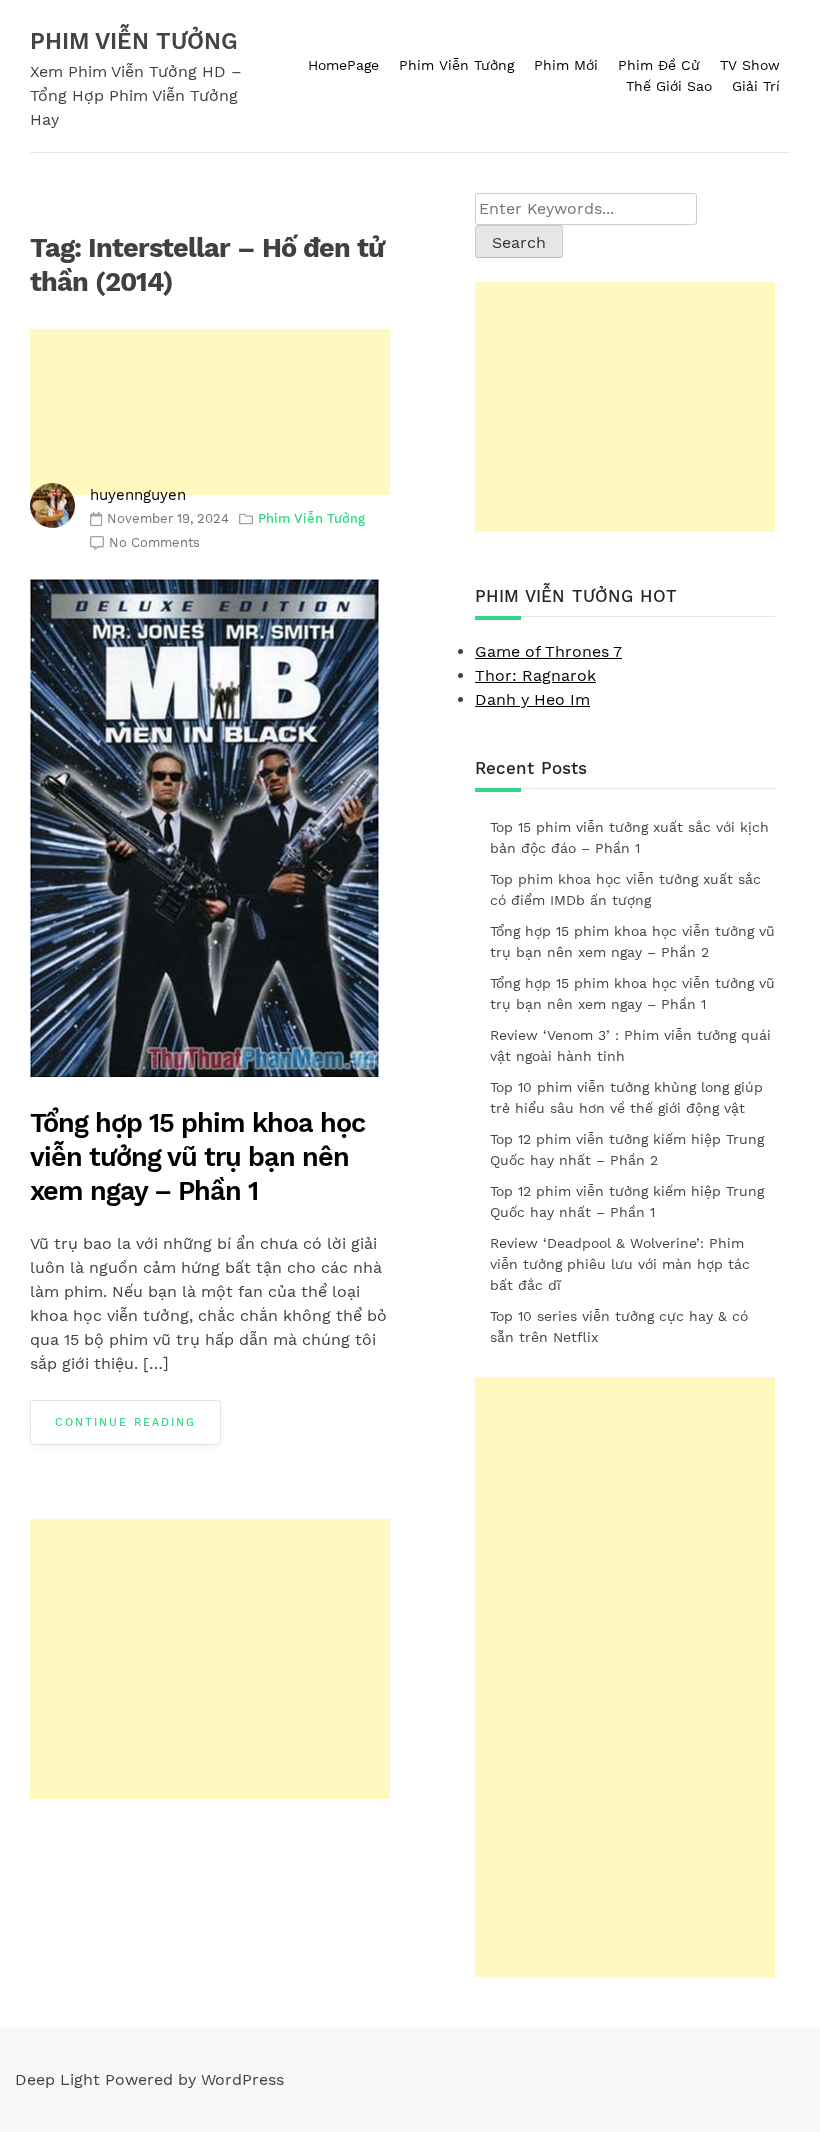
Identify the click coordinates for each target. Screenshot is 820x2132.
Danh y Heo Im (532, 699)
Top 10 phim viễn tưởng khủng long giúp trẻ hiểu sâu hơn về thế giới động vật (626, 1097)
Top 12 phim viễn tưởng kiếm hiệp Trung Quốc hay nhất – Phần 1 (627, 1201)
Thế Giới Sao (669, 86)
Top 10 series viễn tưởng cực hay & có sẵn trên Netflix (619, 1326)
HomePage (343, 65)
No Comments (154, 542)
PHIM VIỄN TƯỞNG (134, 41)
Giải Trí (756, 86)
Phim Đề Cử (659, 65)
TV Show (750, 65)
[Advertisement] (210, 412)
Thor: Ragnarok (535, 675)
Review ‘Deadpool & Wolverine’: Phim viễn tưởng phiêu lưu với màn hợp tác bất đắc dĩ (620, 1264)
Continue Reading (125, 1422)
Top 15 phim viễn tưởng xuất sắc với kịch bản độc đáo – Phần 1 (629, 837)
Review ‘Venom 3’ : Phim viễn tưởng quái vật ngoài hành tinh (630, 1045)
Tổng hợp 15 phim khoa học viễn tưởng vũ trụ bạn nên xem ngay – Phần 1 (197, 1157)
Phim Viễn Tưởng (456, 65)
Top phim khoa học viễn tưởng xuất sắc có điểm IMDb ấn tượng (625, 889)
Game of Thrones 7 (548, 651)
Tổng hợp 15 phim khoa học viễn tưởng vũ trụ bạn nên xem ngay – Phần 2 (632, 941)
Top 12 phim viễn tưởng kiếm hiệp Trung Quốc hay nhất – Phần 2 (627, 1149)
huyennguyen (138, 495)
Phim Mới (566, 65)
